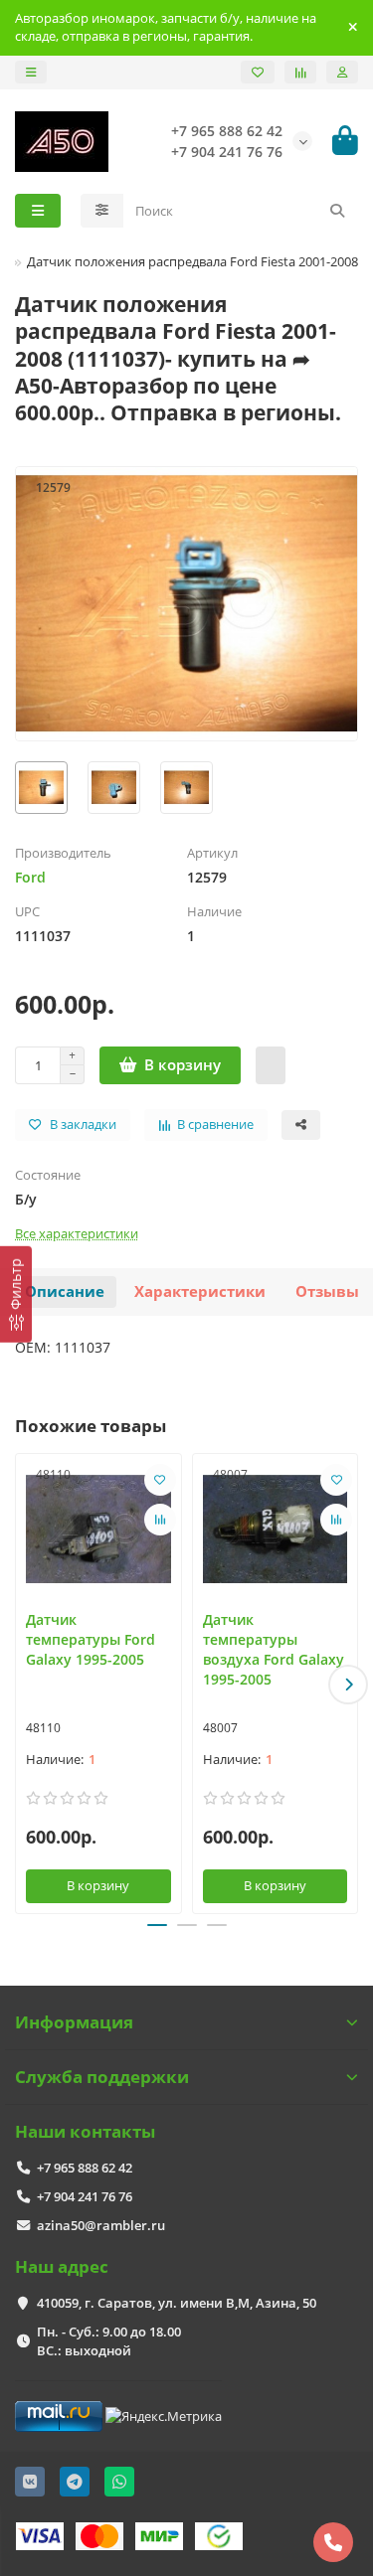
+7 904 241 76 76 (85, 2196)
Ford (30, 877)
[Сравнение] (300, 72)
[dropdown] (31, 72)
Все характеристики (77, 1233)
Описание (65, 1291)
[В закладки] (160, 1480)
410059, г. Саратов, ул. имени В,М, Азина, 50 (177, 2303)
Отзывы (327, 1291)
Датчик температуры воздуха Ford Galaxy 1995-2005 (274, 1649)
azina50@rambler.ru (101, 2225)
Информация (74, 2022)
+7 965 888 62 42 (85, 2168)
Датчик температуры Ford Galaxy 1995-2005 (91, 1639)
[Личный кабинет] (342, 72)
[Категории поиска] (102, 211)
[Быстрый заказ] (271, 1065)
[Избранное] (258, 72)
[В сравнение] (160, 1520)
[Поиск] (337, 211)
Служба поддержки (102, 2077)
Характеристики (200, 1291)
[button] (25, 1685)
